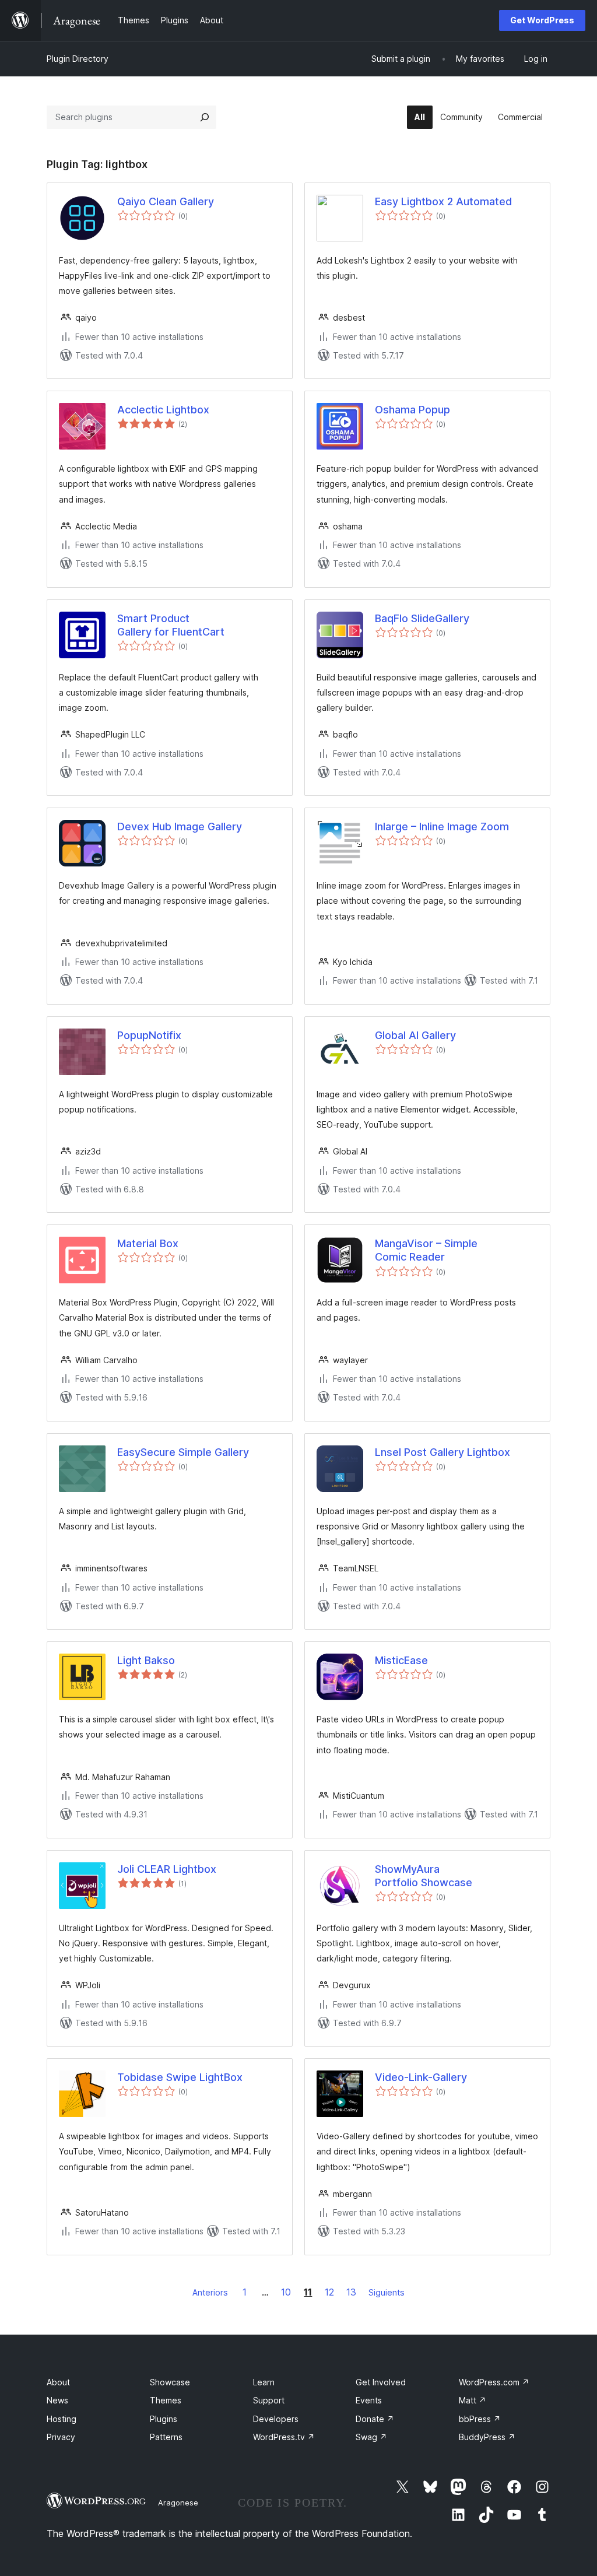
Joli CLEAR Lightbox (167, 1869)
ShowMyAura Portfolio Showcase (424, 1876)
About (58, 2382)
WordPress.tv (284, 2437)
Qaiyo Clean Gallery (166, 201)
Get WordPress (542, 20)
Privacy (61, 2437)
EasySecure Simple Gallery (183, 1452)
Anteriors (210, 2292)
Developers (276, 2419)
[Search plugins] (205, 117)
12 (329, 2292)
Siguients (387, 2292)
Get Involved (381, 2382)
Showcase (170, 2382)
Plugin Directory (78, 59)
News (57, 2400)
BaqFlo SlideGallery (422, 618)
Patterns (166, 2437)
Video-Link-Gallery (421, 2077)
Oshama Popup (412, 410)
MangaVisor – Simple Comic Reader (426, 1250)
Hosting (62, 2419)
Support (269, 2400)
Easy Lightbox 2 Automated (443, 201)
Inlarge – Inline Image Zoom (442, 827)
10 (286, 2292)
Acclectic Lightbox (163, 410)
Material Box (148, 1243)
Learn (264, 2382)
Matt (473, 2400)
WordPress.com (494, 2382)
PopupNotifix (149, 1035)
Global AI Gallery (415, 1035)
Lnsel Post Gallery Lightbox (443, 1452)
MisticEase (401, 1660)
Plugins (164, 2419)
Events (369, 2400)
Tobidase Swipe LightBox (180, 2077)
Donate (375, 2419)
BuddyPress (487, 2437)
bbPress (480, 2419)
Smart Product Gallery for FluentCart (171, 625)
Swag (371, 2437)
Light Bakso (146, 1660)
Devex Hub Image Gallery (180, 827)
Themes (166, 2400)
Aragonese (178, 2503)
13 (351, 2292)
